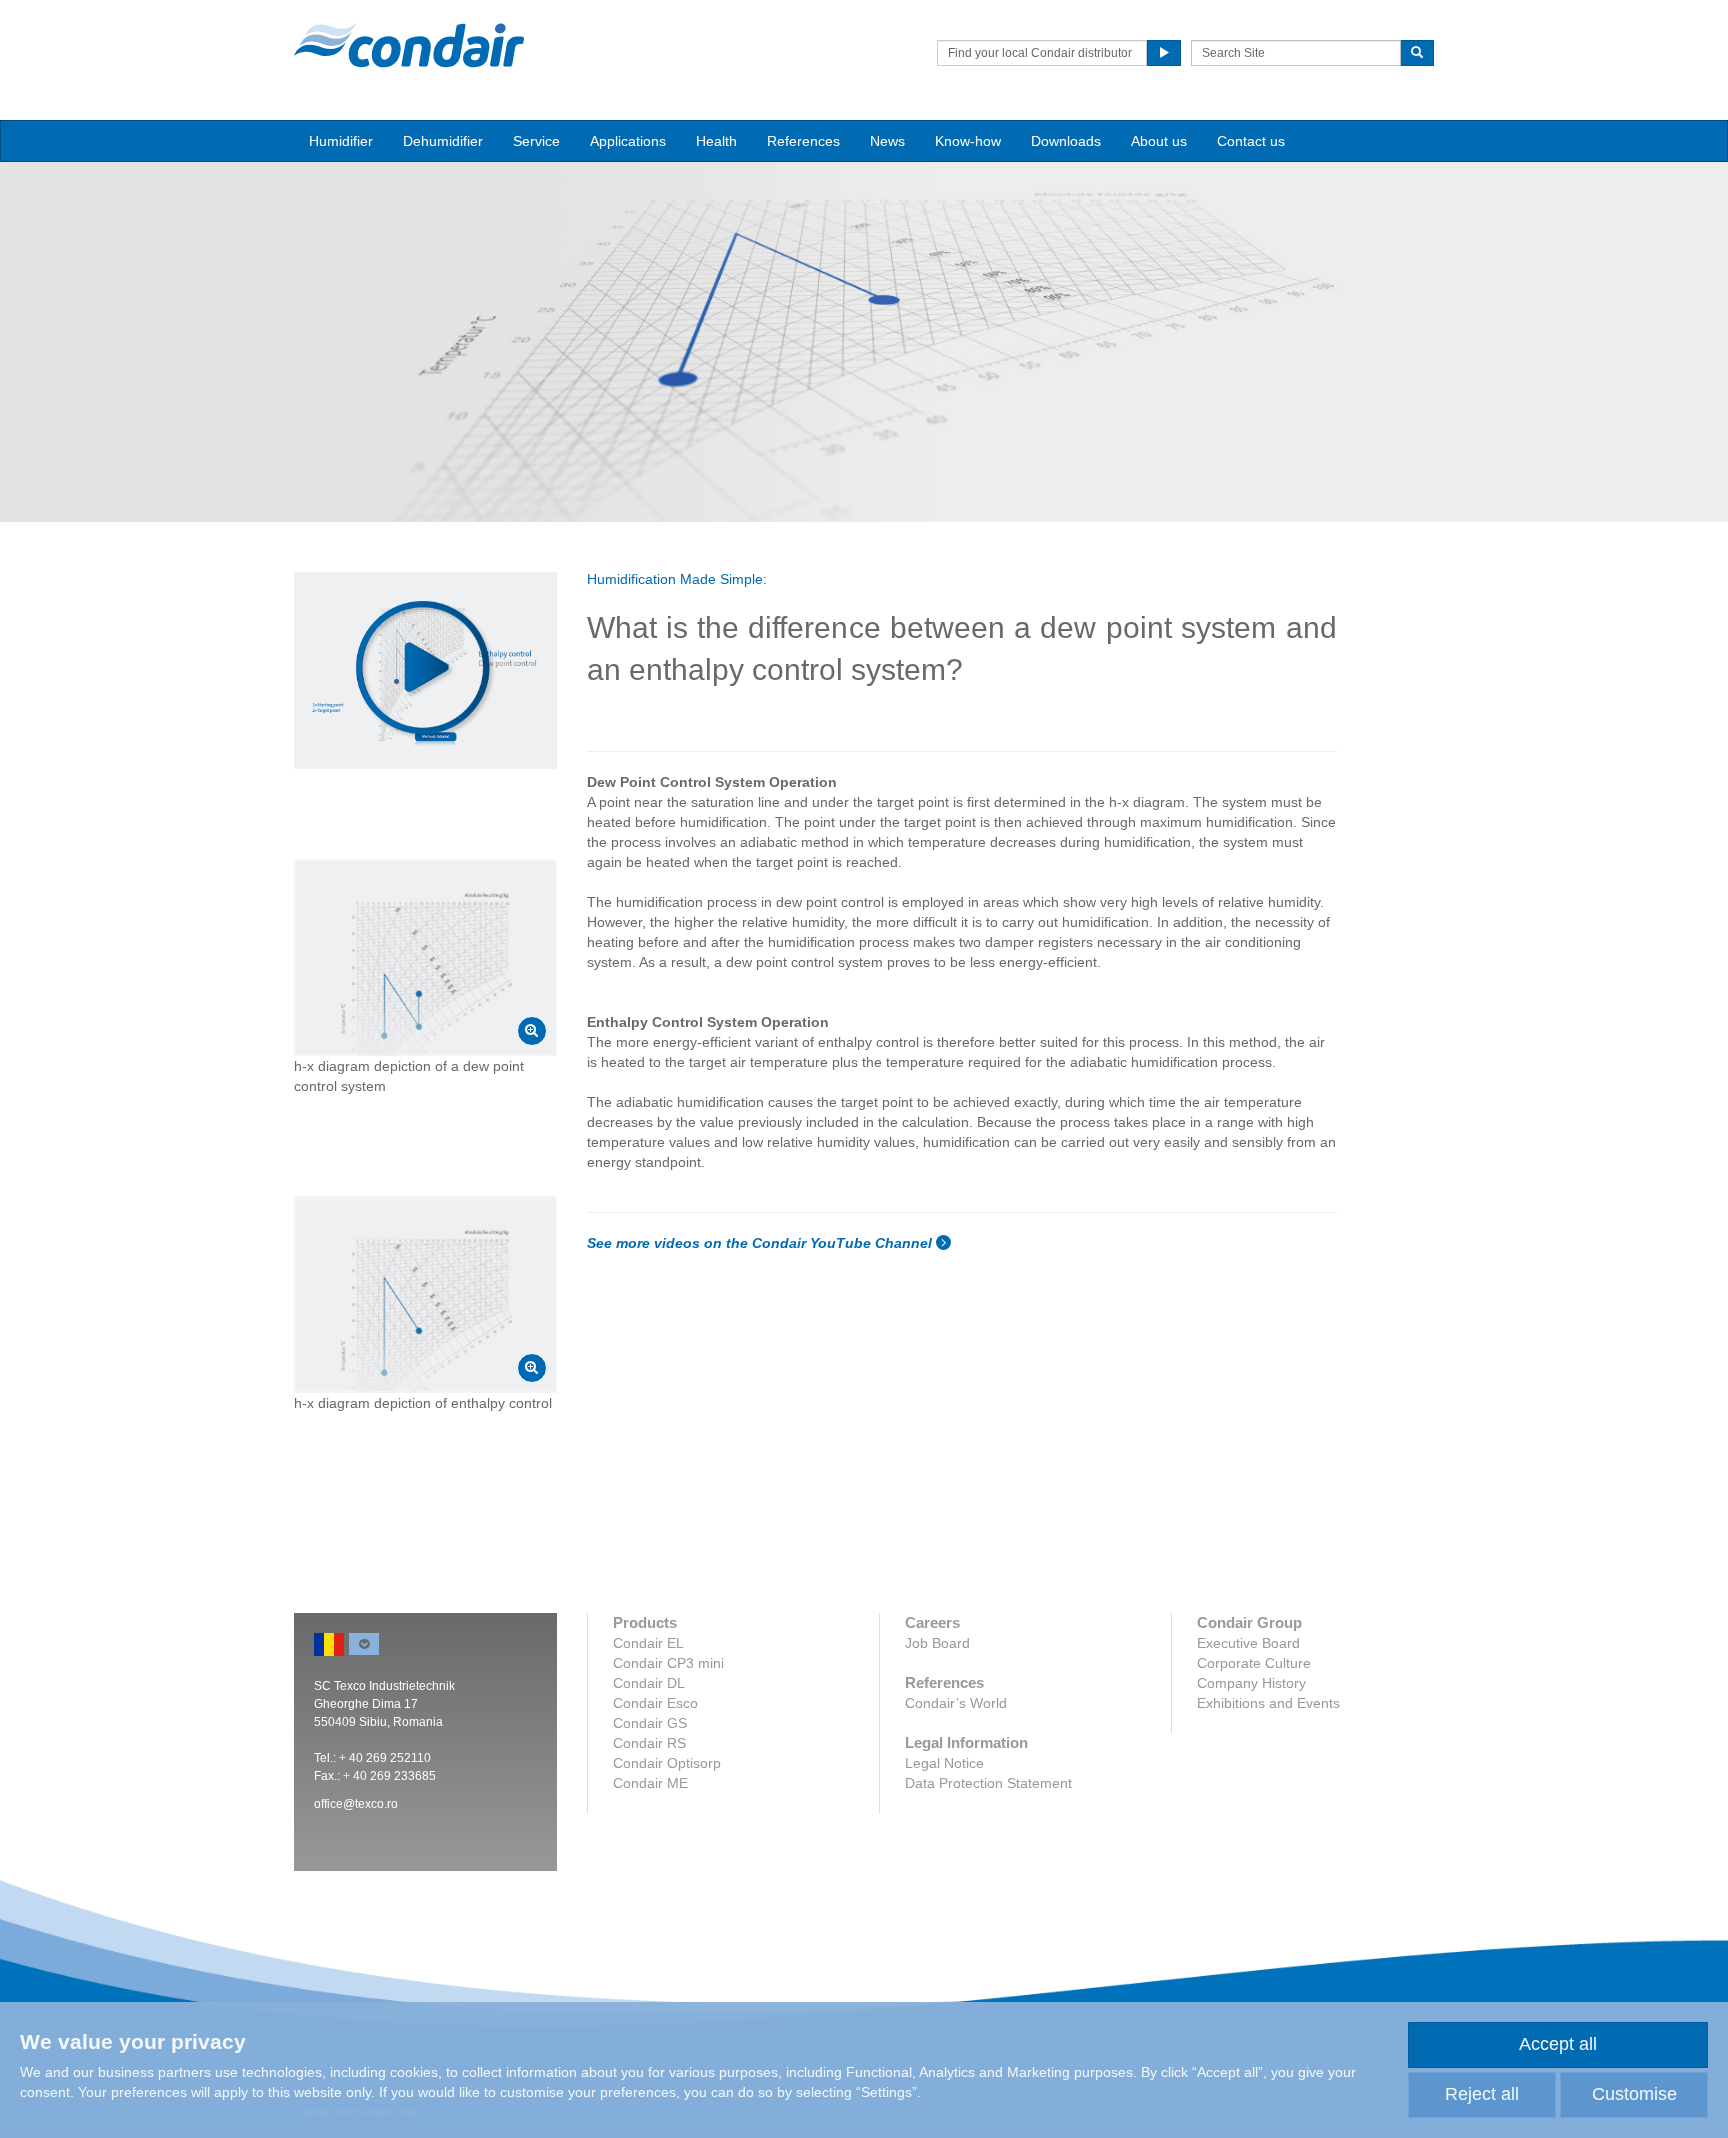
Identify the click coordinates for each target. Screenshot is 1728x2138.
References (803, 141)
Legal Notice (944, 1763)
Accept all (1558, 2044)
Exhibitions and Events (1268, 1703)
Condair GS (650, 1723)
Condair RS (649, 1743)
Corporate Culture (1254, 1663)
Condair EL (648, 1643)
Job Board (937, 1643)
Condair (409, 45)
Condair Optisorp (667, 1763)
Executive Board (1248, 1643)
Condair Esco (655, 1703)
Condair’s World (956, 1703)
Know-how (968, 141)
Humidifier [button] (341, 141)
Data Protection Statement (988, 1783)
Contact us (1251, 141)
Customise (1634, 2094)
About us (1159, 141)
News (887, 141)
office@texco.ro (356, 1804)
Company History (1251, 1683)
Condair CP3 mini (668, 1663)
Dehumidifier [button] (443, 141)
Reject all (1482, 2094)
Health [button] (716, 141)
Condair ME (650, 1783)
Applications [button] (628, 141)
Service (536, 141)
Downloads (1066, 141)
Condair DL (649, 1683)
